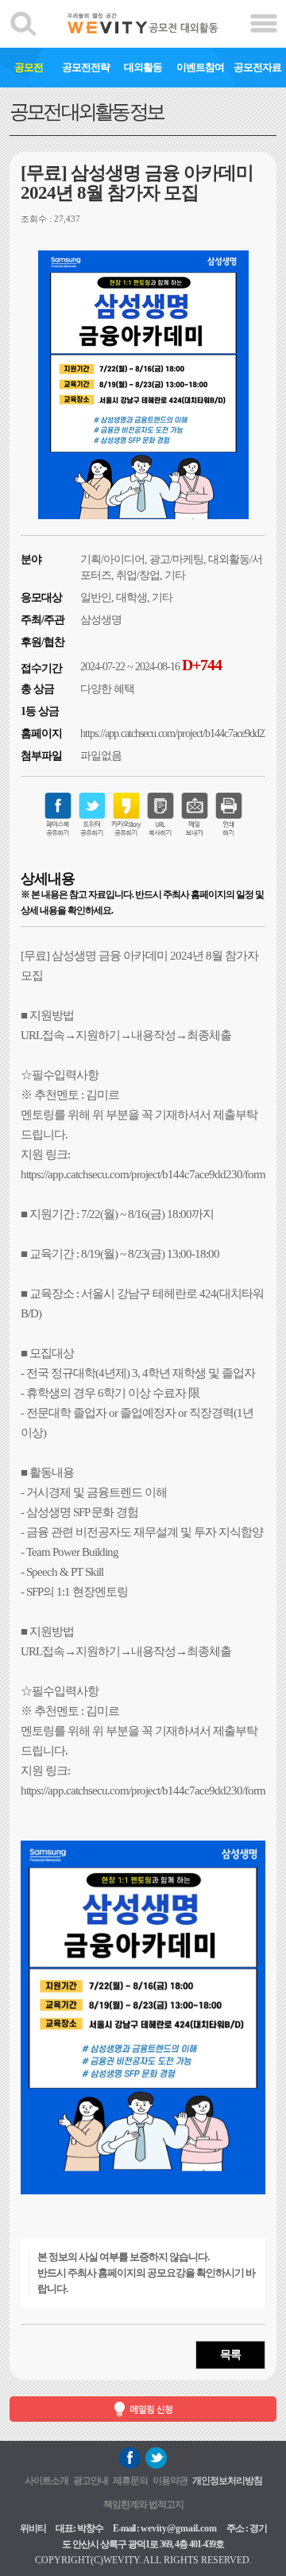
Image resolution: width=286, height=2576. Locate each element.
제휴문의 (130, 2481)
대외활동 (143, 67)
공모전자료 (257, 67)
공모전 (29, 67)
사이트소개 (46, 2481)
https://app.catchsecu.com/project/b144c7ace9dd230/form (143, 1174)
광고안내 (91, 2481)
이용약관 (170, 2481)
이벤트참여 (200, 67)
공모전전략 (86, 67)
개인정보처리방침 (227, 2481)
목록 (230, 2355)
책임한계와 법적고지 (143, 2504)
